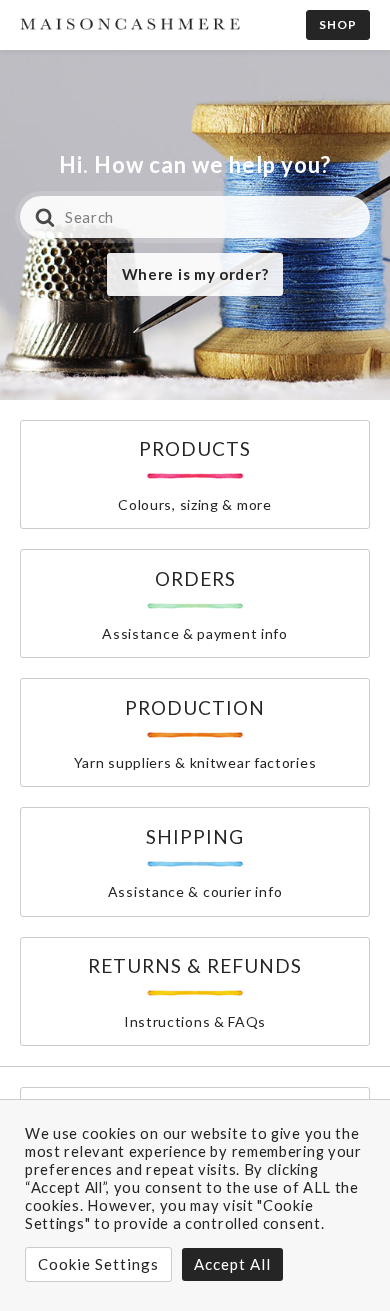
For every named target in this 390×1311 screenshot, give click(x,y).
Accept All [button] (232, 1264)
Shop (338, 24)
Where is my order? (195, 274)
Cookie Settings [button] (98, 1264)
